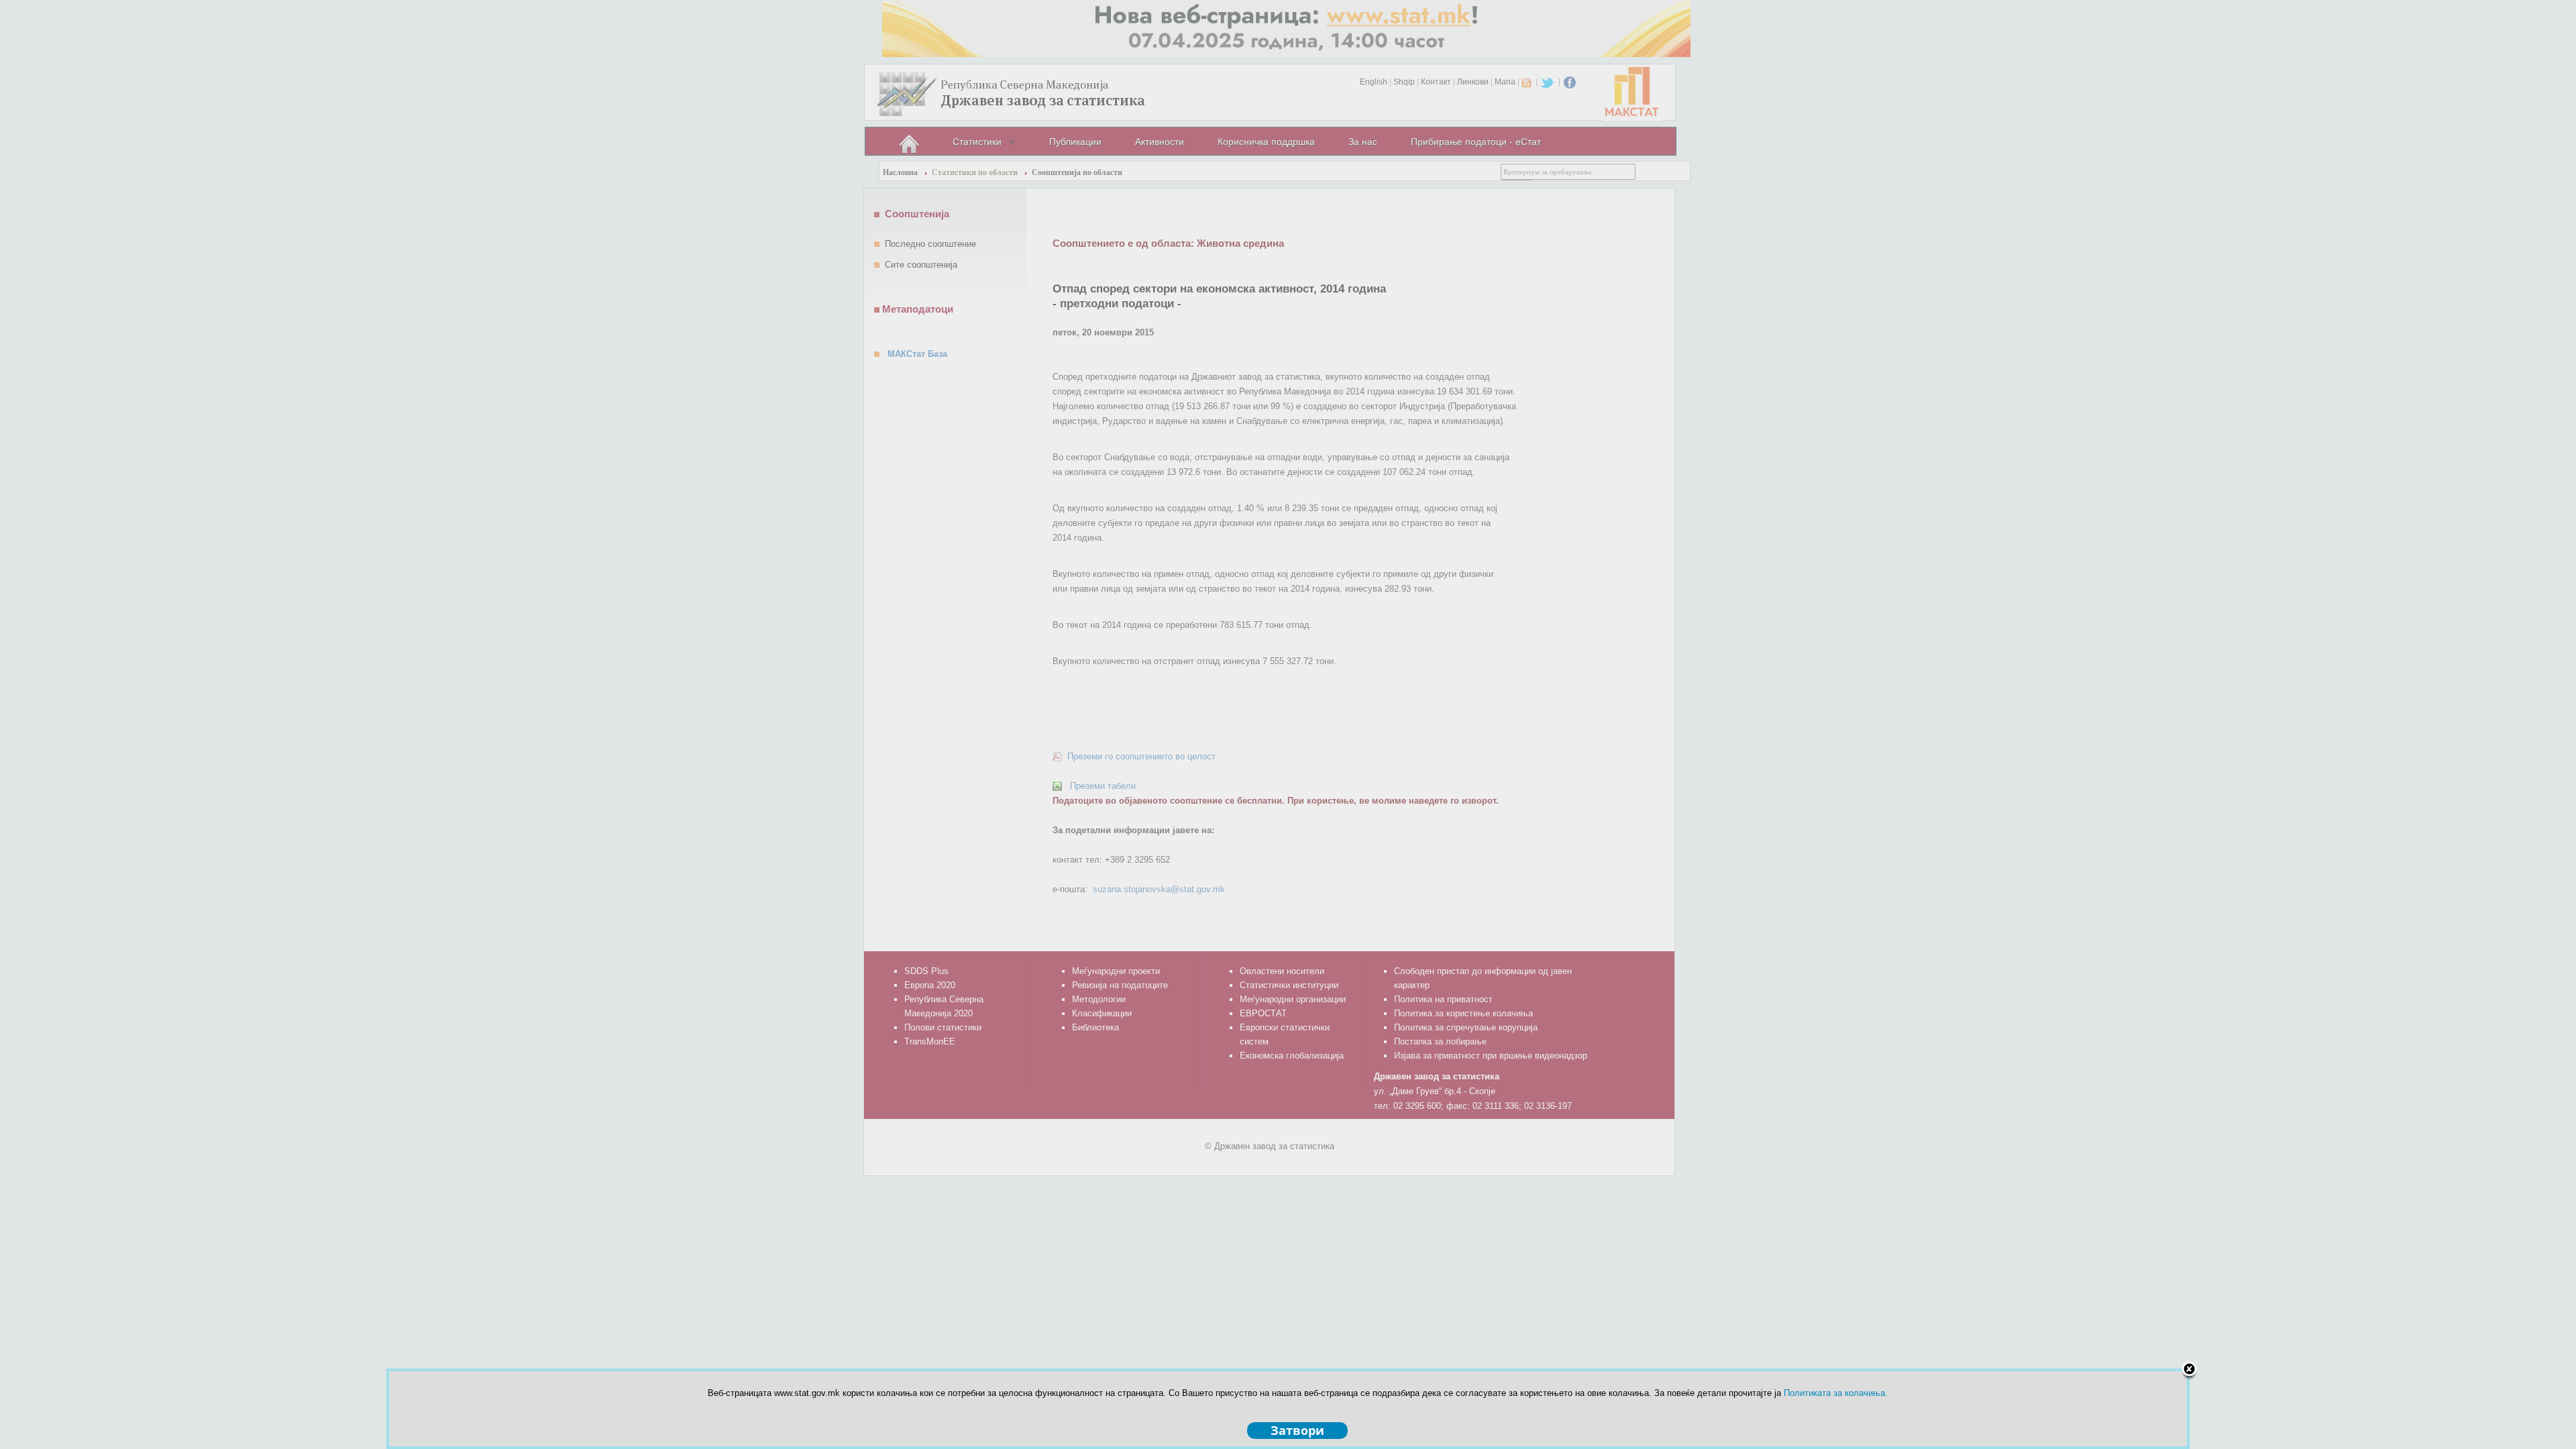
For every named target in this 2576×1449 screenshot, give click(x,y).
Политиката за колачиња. (1836, 1393)
